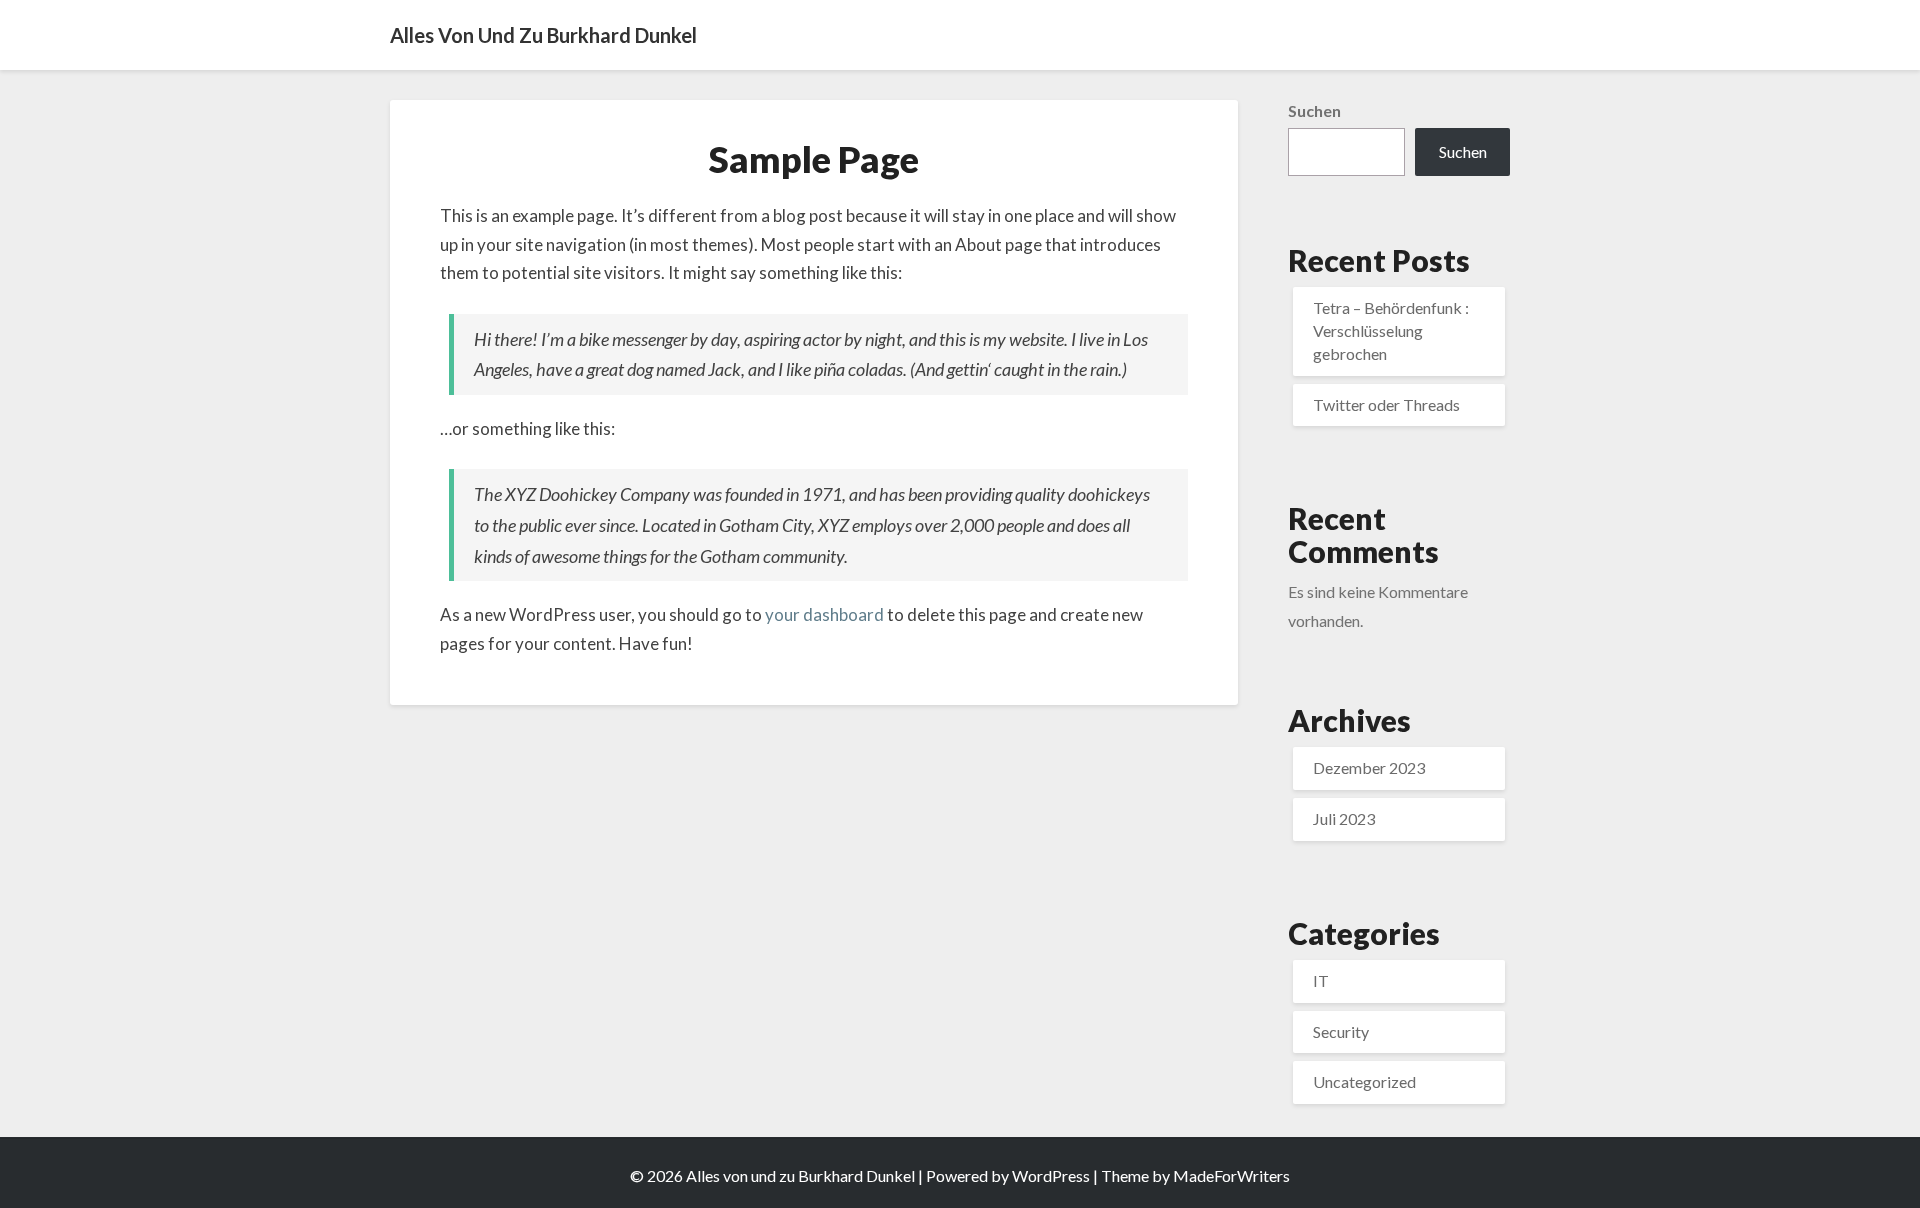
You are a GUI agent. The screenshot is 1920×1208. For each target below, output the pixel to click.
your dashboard (824, 614)
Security (1341, 1031)
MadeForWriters (1231, 1175)
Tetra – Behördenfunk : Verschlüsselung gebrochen (1391, 330)
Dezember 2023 (1369, 767)
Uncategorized (1364, 1081)
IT (1321, 980)
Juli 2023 (1344, 818)
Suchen (1314, 110)
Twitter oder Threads (1386, 404)
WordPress (1051, 1175)
